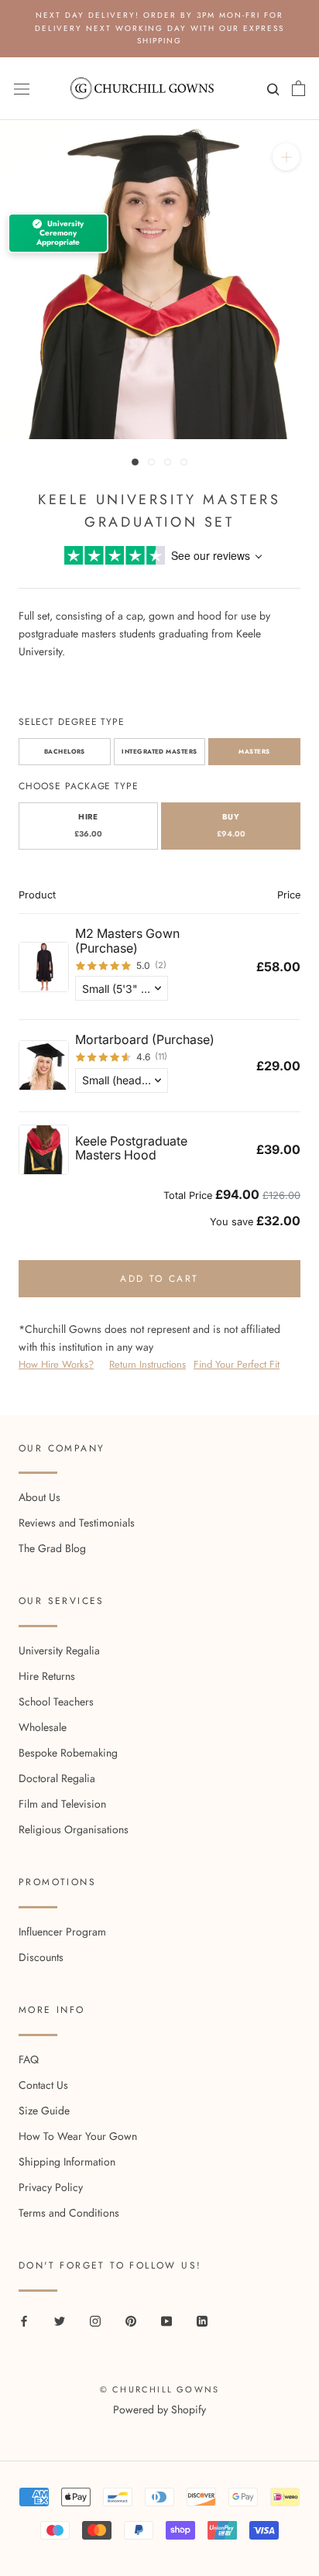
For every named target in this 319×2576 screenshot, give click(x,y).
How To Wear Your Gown (78, 2136)
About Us (39, 1497)
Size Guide (44, 2111)
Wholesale (43, 1727)
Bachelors (65, 751)
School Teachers (56, 1702)
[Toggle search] (271, 93)
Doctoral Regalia (57, 1778)
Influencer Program (62, 1932)
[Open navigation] (22, 88)
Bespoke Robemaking (68, 1753)
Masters (254, 751)
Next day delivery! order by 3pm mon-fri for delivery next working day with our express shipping (159, 28)
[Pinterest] (131, 2321)
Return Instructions (147, 1364)
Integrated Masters (159, 751)
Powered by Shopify (159, 2409)
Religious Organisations (74, 1829)
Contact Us (43, 2085)
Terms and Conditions (69, 2213)
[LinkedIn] (202, 2321)
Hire (88, 826)
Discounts (41, 1957)
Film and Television (62, 1804)
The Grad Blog (52, 1548)
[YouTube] (166, 2321)
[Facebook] (24, 2321)
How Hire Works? (56, 1364)
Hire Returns (47, 1676)
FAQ (29, 2059)
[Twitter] (60, 2321)
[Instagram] (95, 2321)
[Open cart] (298, 88)
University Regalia (59, 1650)
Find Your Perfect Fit (237, 1364)
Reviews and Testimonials (77, 1523)
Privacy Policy (51, 2187)
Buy (231, 826)
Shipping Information (67, 2162)
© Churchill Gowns (159, 2389)
